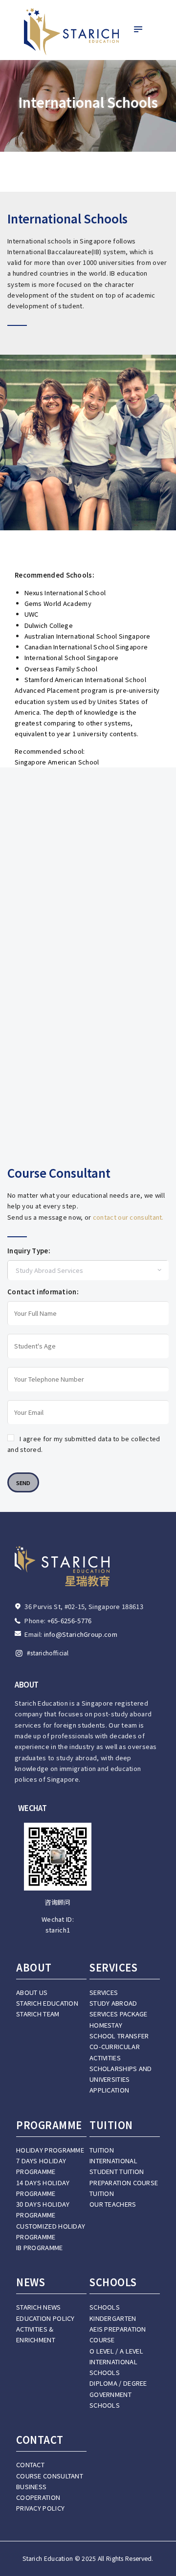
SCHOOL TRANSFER (119, 2036)
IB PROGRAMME (40, 2247)
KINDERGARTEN (113, 2318)
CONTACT (30, 2465)
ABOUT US (32, 1992)
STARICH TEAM (38, 2014)
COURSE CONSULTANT (50, 2476)
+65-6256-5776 (70, 1620)
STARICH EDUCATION (47, 2003)
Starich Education (48, 2558)
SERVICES (104, 1992)
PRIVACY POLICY (40, 2508)
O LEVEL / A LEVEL (116, 2351)
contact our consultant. (128, 1217)
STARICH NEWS (39, 2307)
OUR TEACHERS (113, 2204)
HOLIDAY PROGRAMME (50, 2150)
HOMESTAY (106, 2025)
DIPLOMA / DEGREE (118, 2383)
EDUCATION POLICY (45, 2318)
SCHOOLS (105, 2307)
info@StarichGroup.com (81, 1634)
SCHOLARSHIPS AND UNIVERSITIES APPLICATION (121, 2079)
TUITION (102, 2150)
